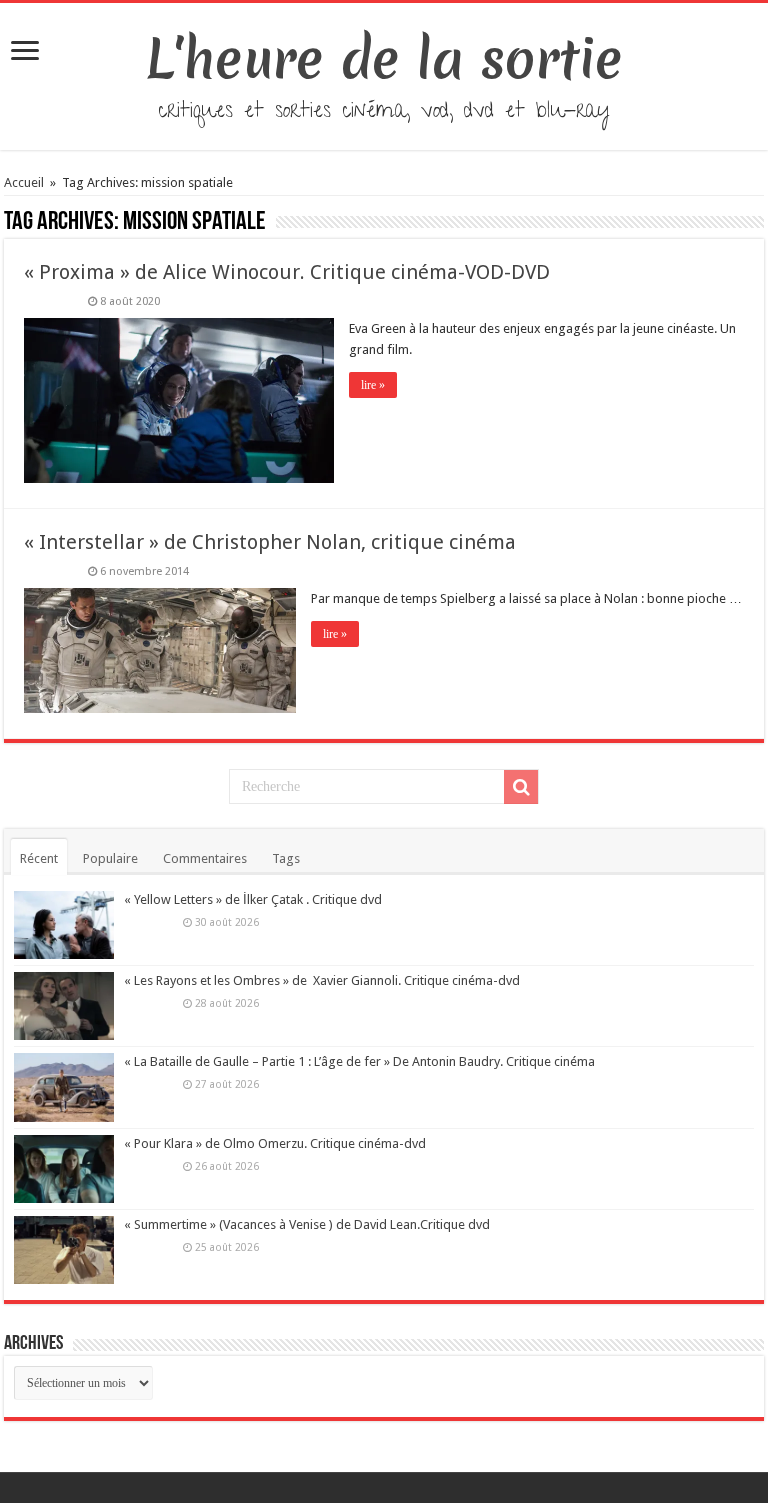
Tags (286, 858)
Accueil (25, 182)
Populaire (110, 858)
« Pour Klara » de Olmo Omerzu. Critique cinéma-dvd (275, 1143)
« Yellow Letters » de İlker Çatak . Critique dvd (253, 899)
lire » (373, 385)
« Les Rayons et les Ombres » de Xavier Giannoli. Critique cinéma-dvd (322, 980)
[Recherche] (521, 787)
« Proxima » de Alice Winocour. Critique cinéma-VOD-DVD (287, 272)
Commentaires (205, 858)
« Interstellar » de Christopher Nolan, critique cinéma (270, 542)
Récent (39, 858)
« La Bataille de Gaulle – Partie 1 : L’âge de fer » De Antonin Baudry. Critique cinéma (359, 1061)
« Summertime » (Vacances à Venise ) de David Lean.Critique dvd (307, 1224)
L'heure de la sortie (384, 59)
